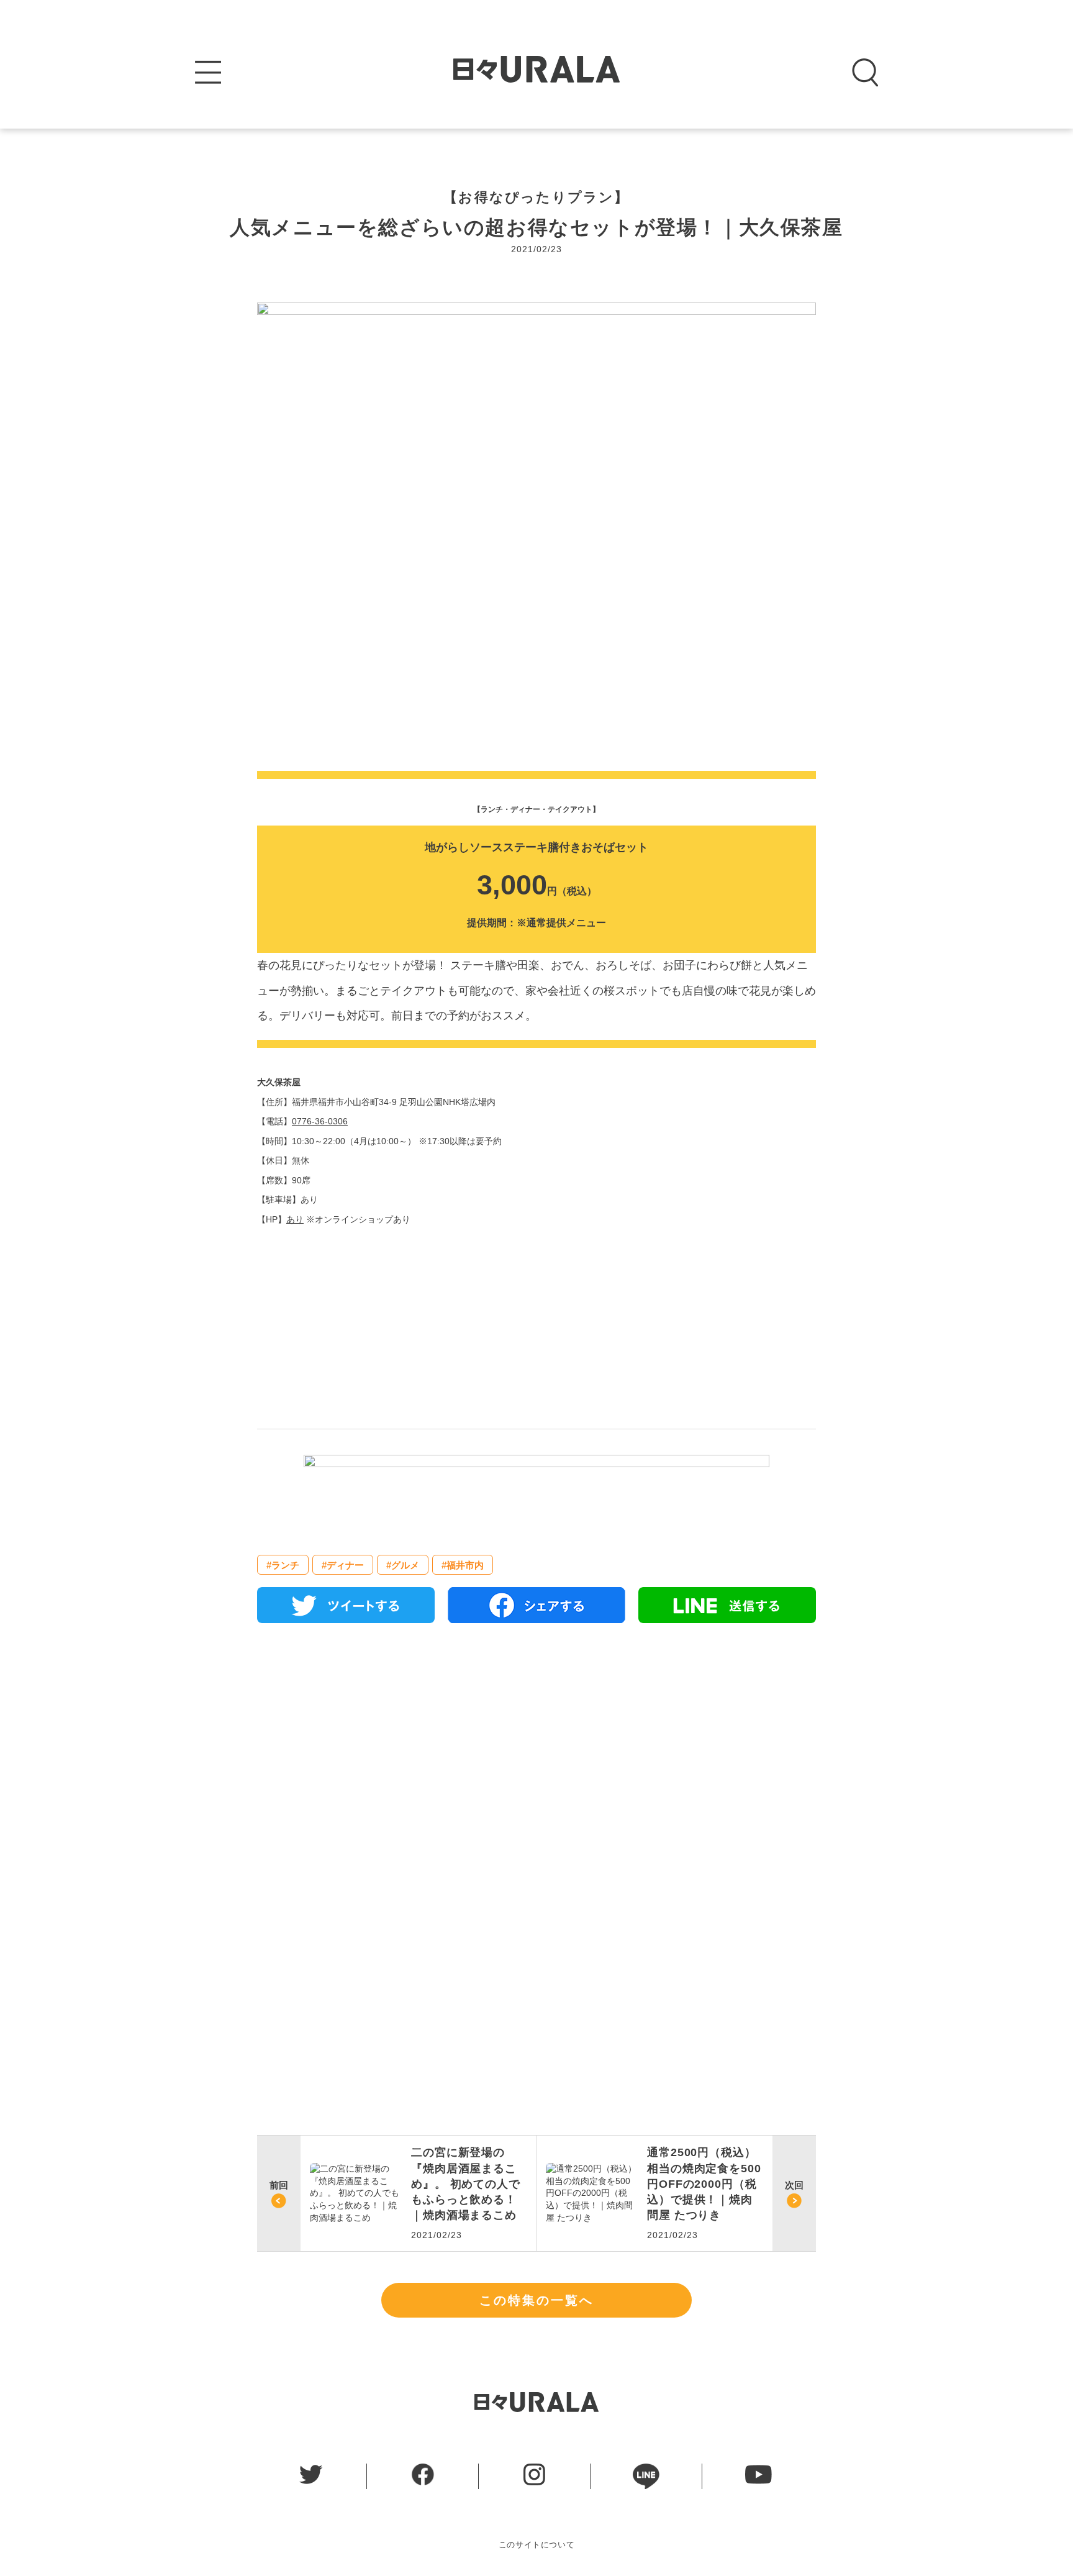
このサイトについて (537, 2545)
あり (295, 1219)
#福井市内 (463, 1565)
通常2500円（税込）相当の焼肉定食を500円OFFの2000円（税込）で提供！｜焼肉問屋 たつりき (704, 2184)
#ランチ (283, 1565)
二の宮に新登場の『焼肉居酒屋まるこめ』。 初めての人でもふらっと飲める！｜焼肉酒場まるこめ (466, 2184)
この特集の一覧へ (536, 2300)
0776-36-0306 (320, 1121)
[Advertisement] (536, 1775)
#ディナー (343, 1565)
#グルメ (403, 1565)
